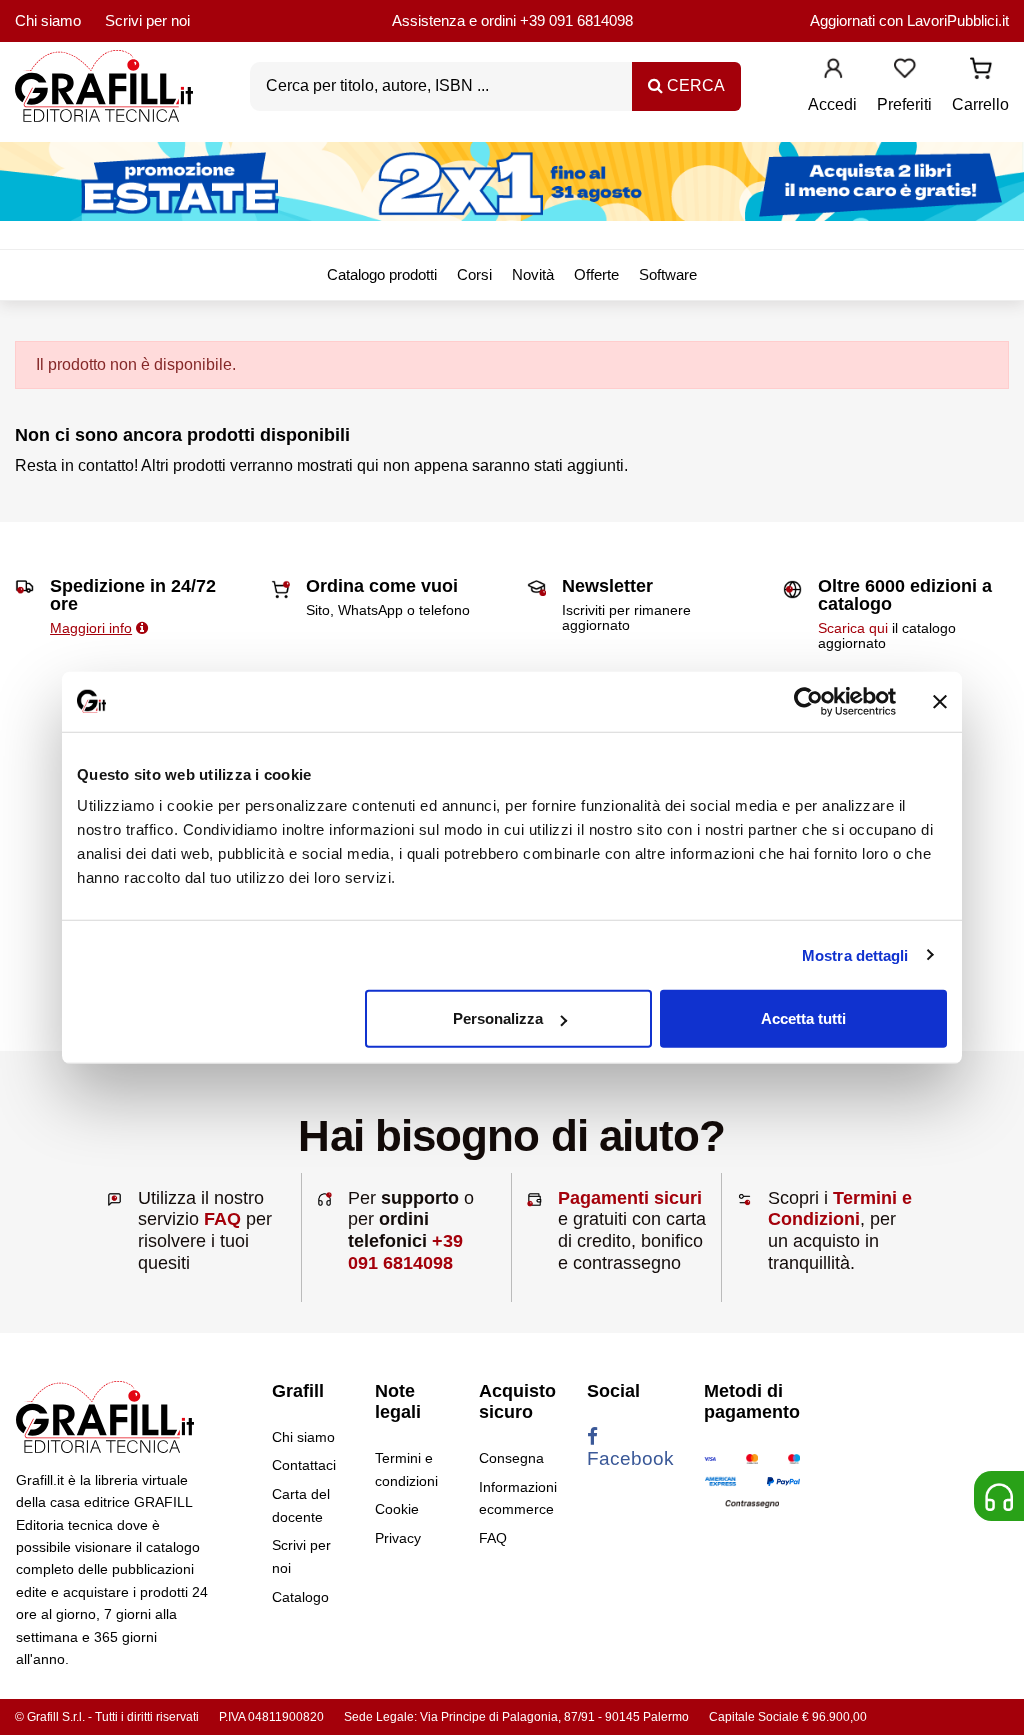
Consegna (511, 1458)
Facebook (630, 1458)
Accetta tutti (803, 1018)
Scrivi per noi (147, 20)
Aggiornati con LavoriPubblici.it (909, 20)
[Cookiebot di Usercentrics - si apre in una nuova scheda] (808, 701)
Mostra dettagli (855, 954)
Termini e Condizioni (840, 1209)
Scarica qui (853, 628)
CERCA (694, 85)
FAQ (222, 1219)
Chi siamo (48, 20)
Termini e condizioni (406, 1469)
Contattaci (304, 1465)
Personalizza (498, 1018)
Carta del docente (301, 1505)
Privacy (398, 1538)
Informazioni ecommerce (518, 1498)
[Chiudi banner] (940, 701)
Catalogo (300, 1597)
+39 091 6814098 (576, 20)
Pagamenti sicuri (630, 1198)
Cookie (397, 1509)
